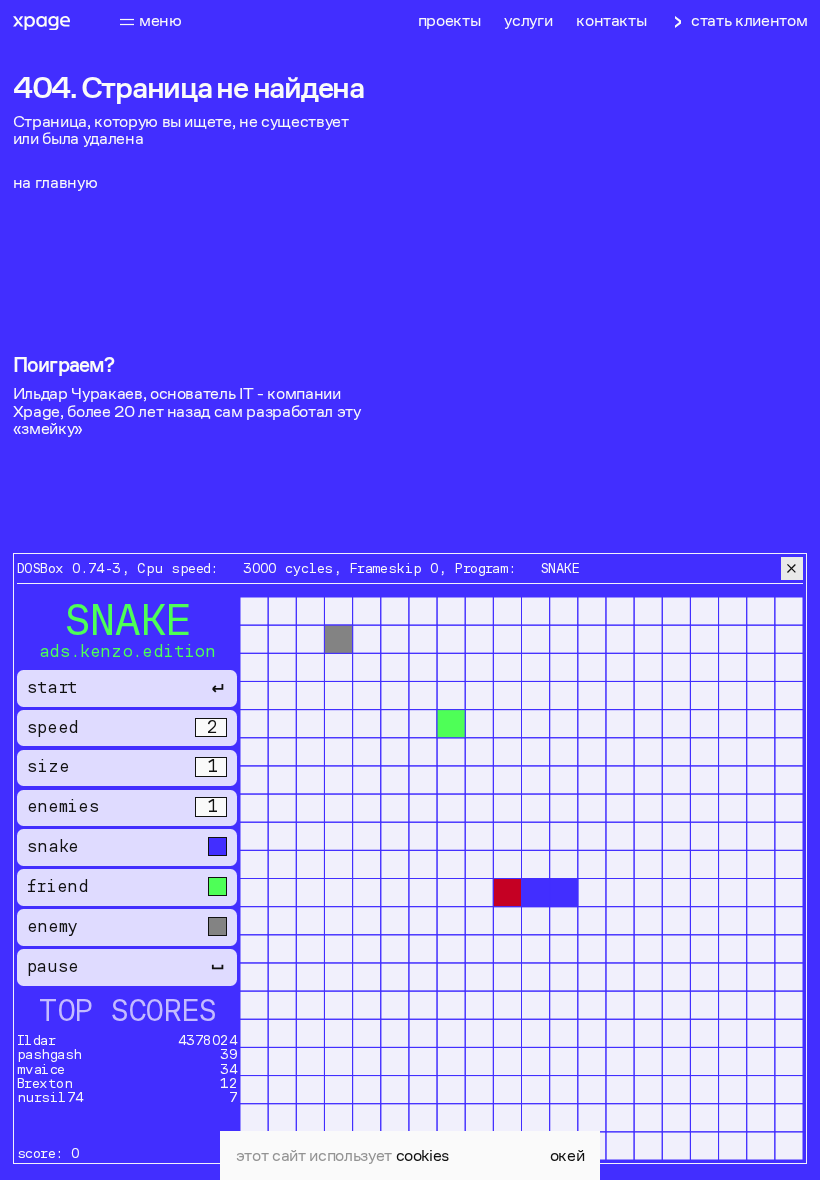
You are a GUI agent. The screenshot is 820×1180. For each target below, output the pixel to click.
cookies (423, 1155)
